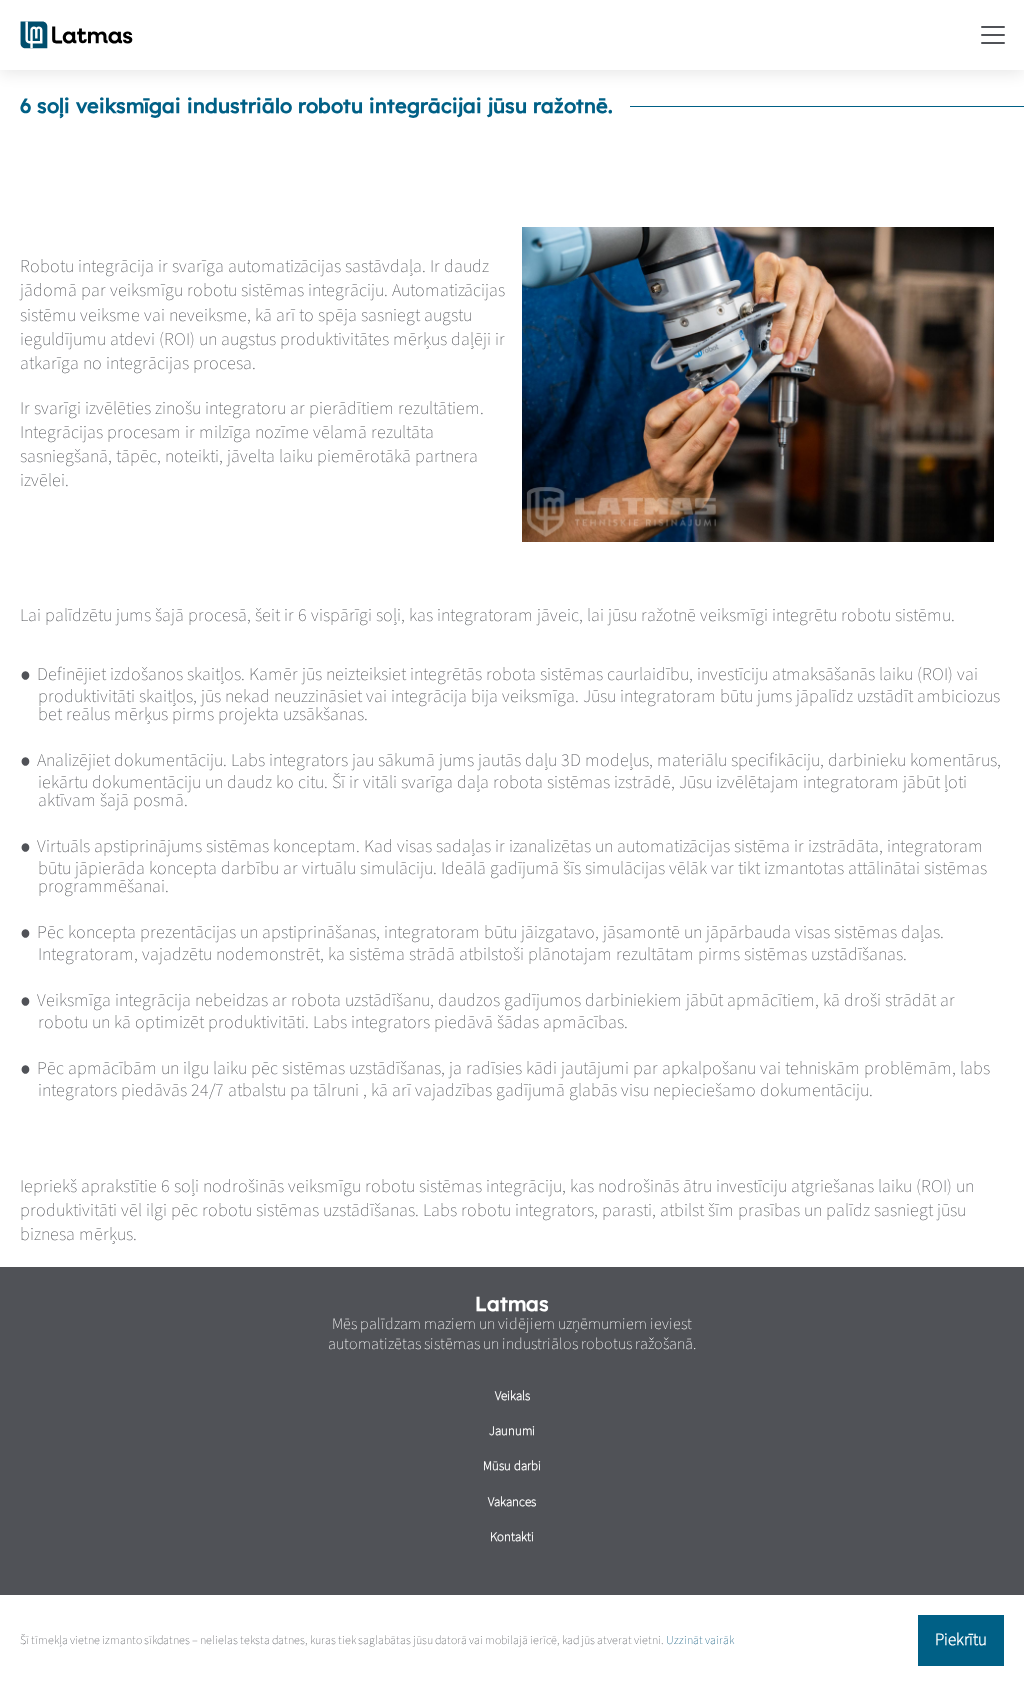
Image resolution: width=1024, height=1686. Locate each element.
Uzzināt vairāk (700, 1640)
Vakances (512, 1502)
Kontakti (512, 1537)
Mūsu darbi (512, 1466)
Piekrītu (961, 1640)
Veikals (512, 1396)
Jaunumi (512, 1431)
